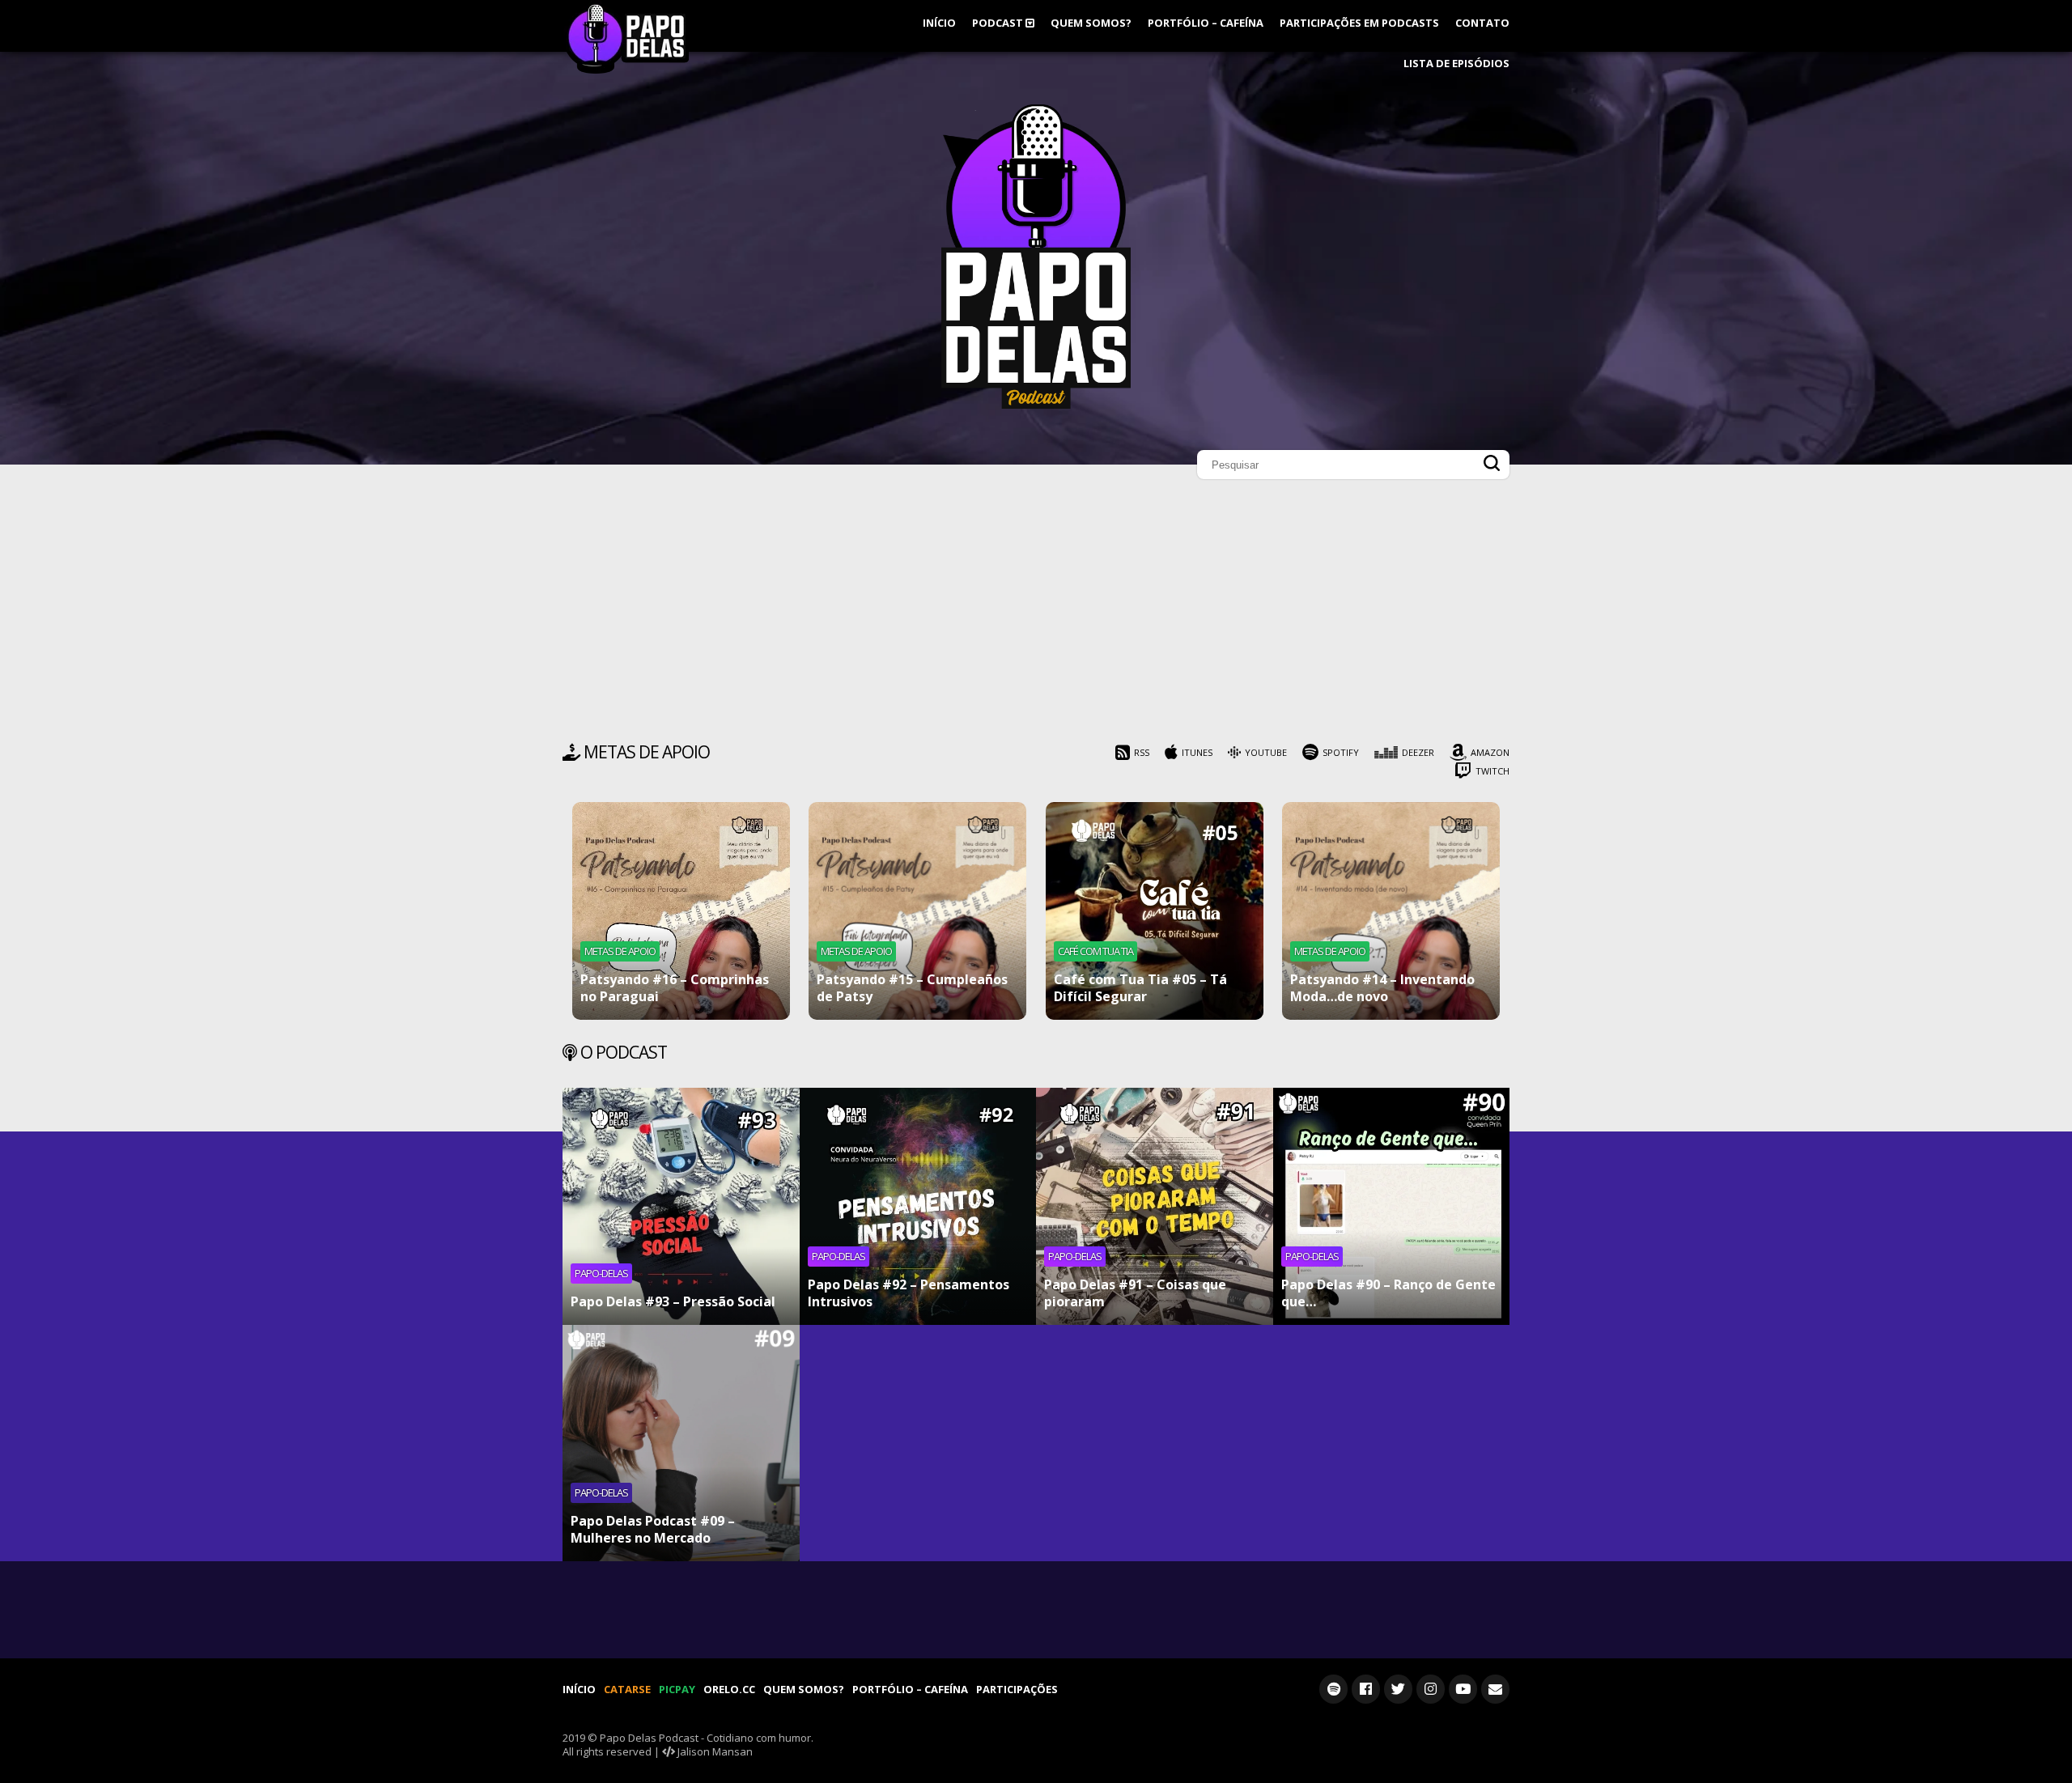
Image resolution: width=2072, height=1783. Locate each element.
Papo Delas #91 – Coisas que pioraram (1135, 1293)
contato (1482, 23)
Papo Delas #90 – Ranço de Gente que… (1388, 1293)
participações (1017, 1689)
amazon (1490, 752)
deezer (1418, 752)
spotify (1341, 752)
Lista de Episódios (1456, 63)
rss (1142, 752)
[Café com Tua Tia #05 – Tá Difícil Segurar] (1155, 911)
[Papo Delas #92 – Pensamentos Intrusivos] (918, 1206)
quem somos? (1091, 23)
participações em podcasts (1359, 23)
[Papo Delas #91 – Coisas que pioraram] (1155, 1206)
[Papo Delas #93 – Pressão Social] (681, 1206)
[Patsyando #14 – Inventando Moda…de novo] (1391, 911)
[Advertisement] (1036, 615)
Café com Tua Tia (1095, 951)
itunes (1197, 752)
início (939, 23)
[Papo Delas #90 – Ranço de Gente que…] (1392, 1206)
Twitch (1492, 771)
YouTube (1266, 752)
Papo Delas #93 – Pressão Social (673, 1301)
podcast (999, 23)
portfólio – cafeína (1206, 23)
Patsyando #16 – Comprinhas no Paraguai (675, 988)
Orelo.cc (729, 1689)
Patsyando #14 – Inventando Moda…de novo (1382, 988)
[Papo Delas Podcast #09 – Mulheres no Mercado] (681, 1443)
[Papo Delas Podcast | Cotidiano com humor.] (1036, 405)
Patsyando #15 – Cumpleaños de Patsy (912, 988)
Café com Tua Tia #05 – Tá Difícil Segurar (1140, 988)
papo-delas (601, 1273)
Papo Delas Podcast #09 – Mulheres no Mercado (653, 1529)
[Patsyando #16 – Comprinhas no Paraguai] (681, 911)
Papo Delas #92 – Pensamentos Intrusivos (909, 1293)
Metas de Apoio (620, 951)
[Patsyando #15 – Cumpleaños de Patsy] (917, 911)
